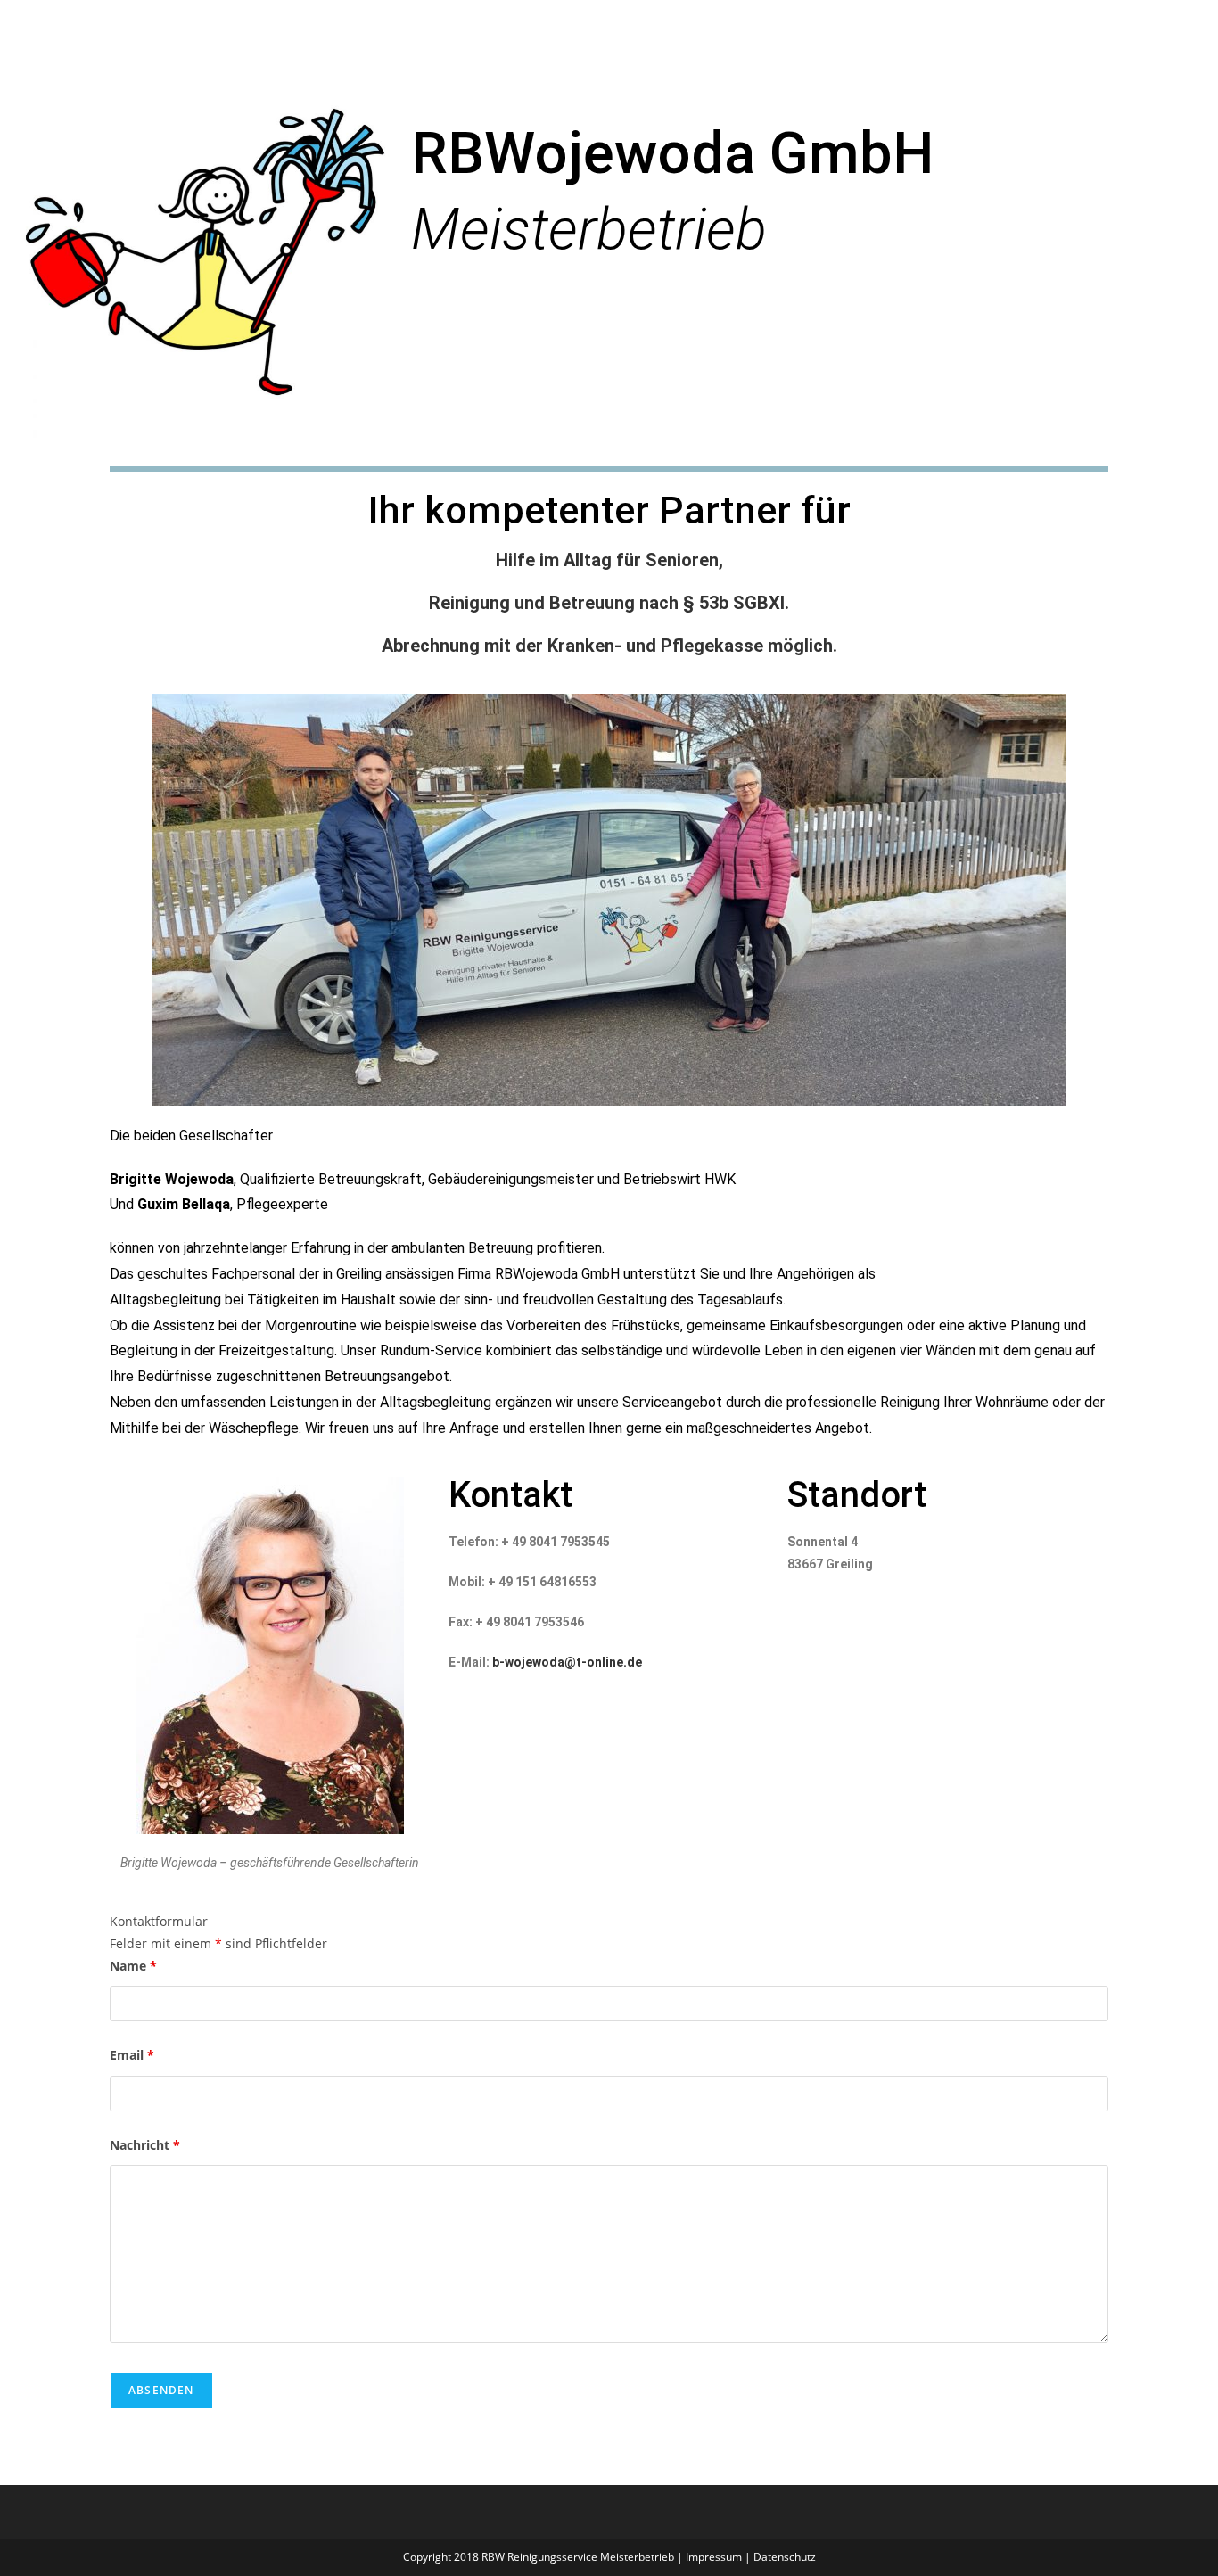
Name (133, 1966)
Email (132, 2055)
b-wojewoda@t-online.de (567, 1662)
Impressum (714, 2557)
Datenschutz (785, 2557)
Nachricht (145, 2145)
